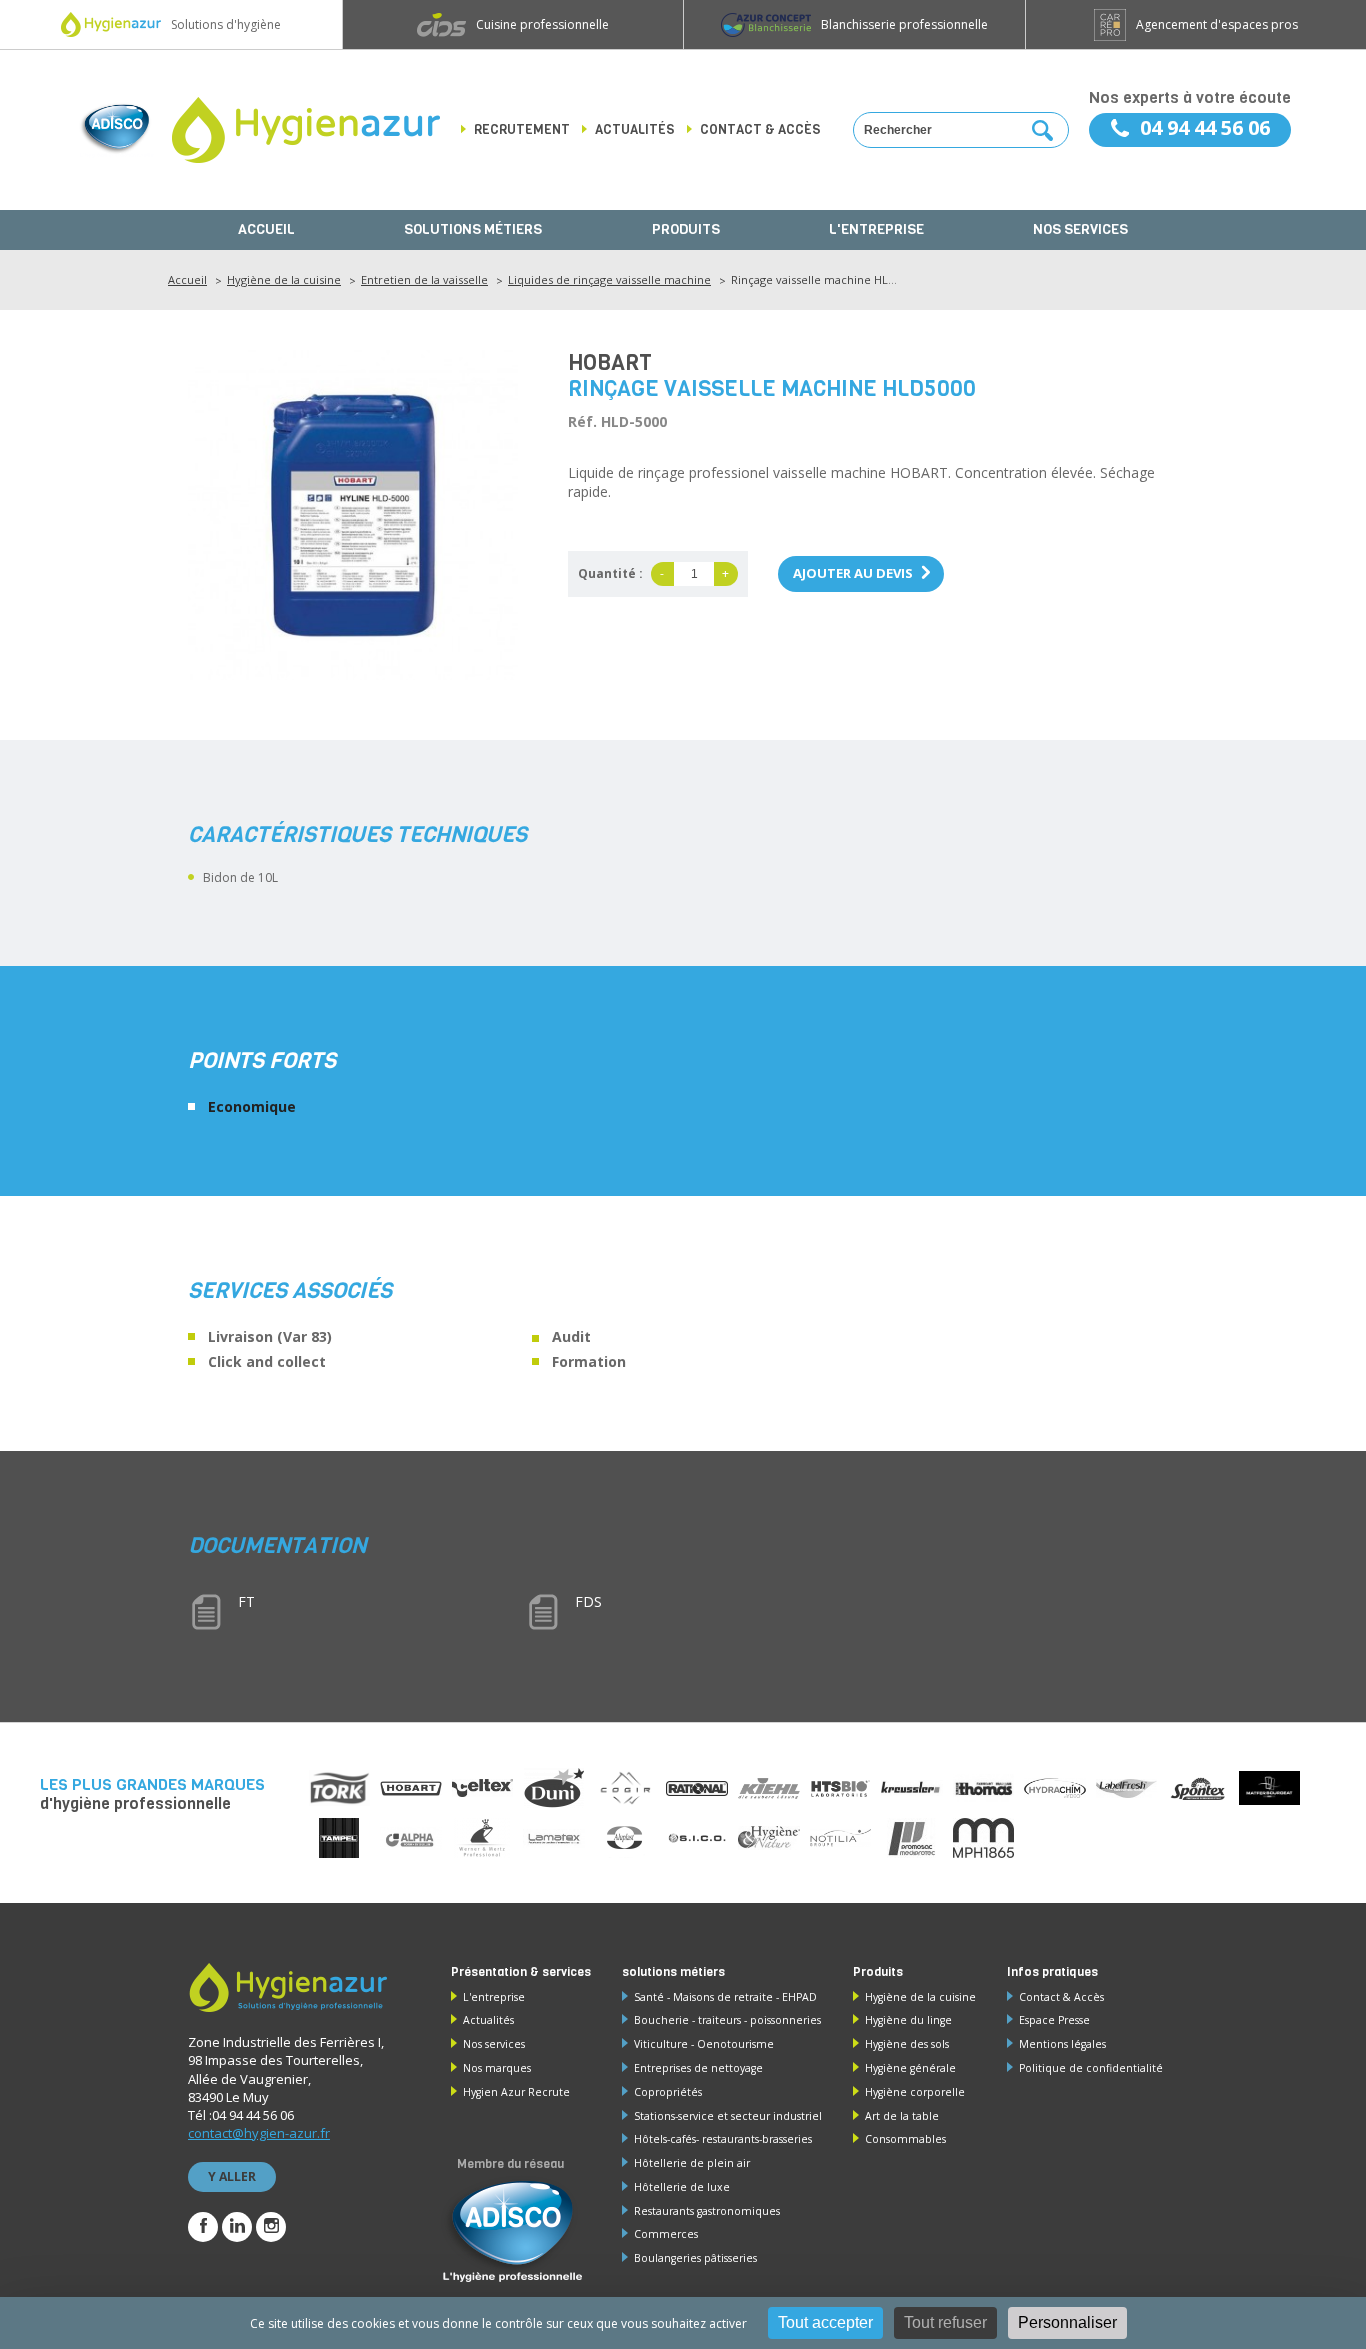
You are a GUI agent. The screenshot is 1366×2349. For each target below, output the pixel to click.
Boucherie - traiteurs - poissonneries (727, 2020)
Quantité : (610, 573)
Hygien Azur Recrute (516, 2092)
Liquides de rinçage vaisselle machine (609, 279)
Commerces (666, 2234)
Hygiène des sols (907, 2044)
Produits (686, 229)
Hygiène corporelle (915, 2092)
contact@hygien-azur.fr (259, 2133)
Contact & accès (760, 129)
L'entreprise (876, 229)
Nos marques (497, 2068)
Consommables (905, 2139)
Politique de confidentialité (1091, 2068)
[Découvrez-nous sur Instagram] (271, 2227)
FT (246, 1601)
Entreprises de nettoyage (698, 2068)
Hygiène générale (910, 2068)
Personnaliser (1067, 2322)
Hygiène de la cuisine (284, 279)
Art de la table (902, 2116)
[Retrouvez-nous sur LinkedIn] (237, 2227)
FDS (588, 1601)
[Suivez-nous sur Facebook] (203, 2227)
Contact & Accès (1061, 1997)
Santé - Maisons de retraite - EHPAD (725, 1997)
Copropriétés (668, 2092)
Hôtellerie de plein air (692, 2163)
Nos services (1080, 229)
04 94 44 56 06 (1205, 127)
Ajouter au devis (853, 573)
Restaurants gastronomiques (707, 2211)
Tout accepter (825, 2322)
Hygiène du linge (908, 2020)
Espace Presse (1054, 2020)
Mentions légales (1062, 2044)
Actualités (635, 129)
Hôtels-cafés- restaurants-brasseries (723, 2139)
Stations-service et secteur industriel (728, 2116)
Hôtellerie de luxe (682, 2187)
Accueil (266, 229)
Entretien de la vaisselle (424, 279)
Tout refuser (945, 2322)
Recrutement (522, 129)
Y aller (232, 2176)
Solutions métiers (473, 229)
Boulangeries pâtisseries (695, 2258)
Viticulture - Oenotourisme (704, 2044)
